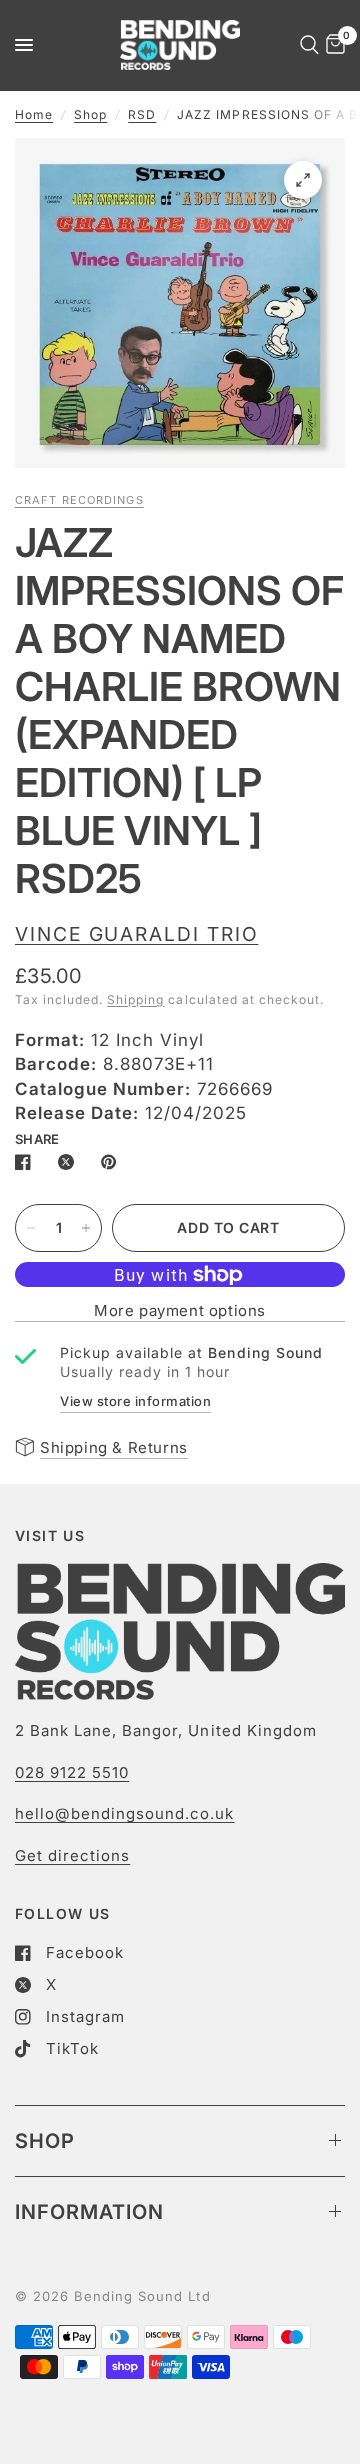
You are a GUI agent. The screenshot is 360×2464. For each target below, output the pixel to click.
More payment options (180, 1310)
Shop (90, 114)
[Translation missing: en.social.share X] (70, 1162)
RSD (142, 114)
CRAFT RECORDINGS (79, 500)
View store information (135, 1401)
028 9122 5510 (72, 1772)
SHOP (45, 2141)
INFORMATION (89, 2212)
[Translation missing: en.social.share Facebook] (27, 1162)
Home (34, 114)
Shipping (135, 999)
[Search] (306, 45)
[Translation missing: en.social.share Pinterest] (113, 1162)
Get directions (72, 1855)
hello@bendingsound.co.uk (124, 1813)
